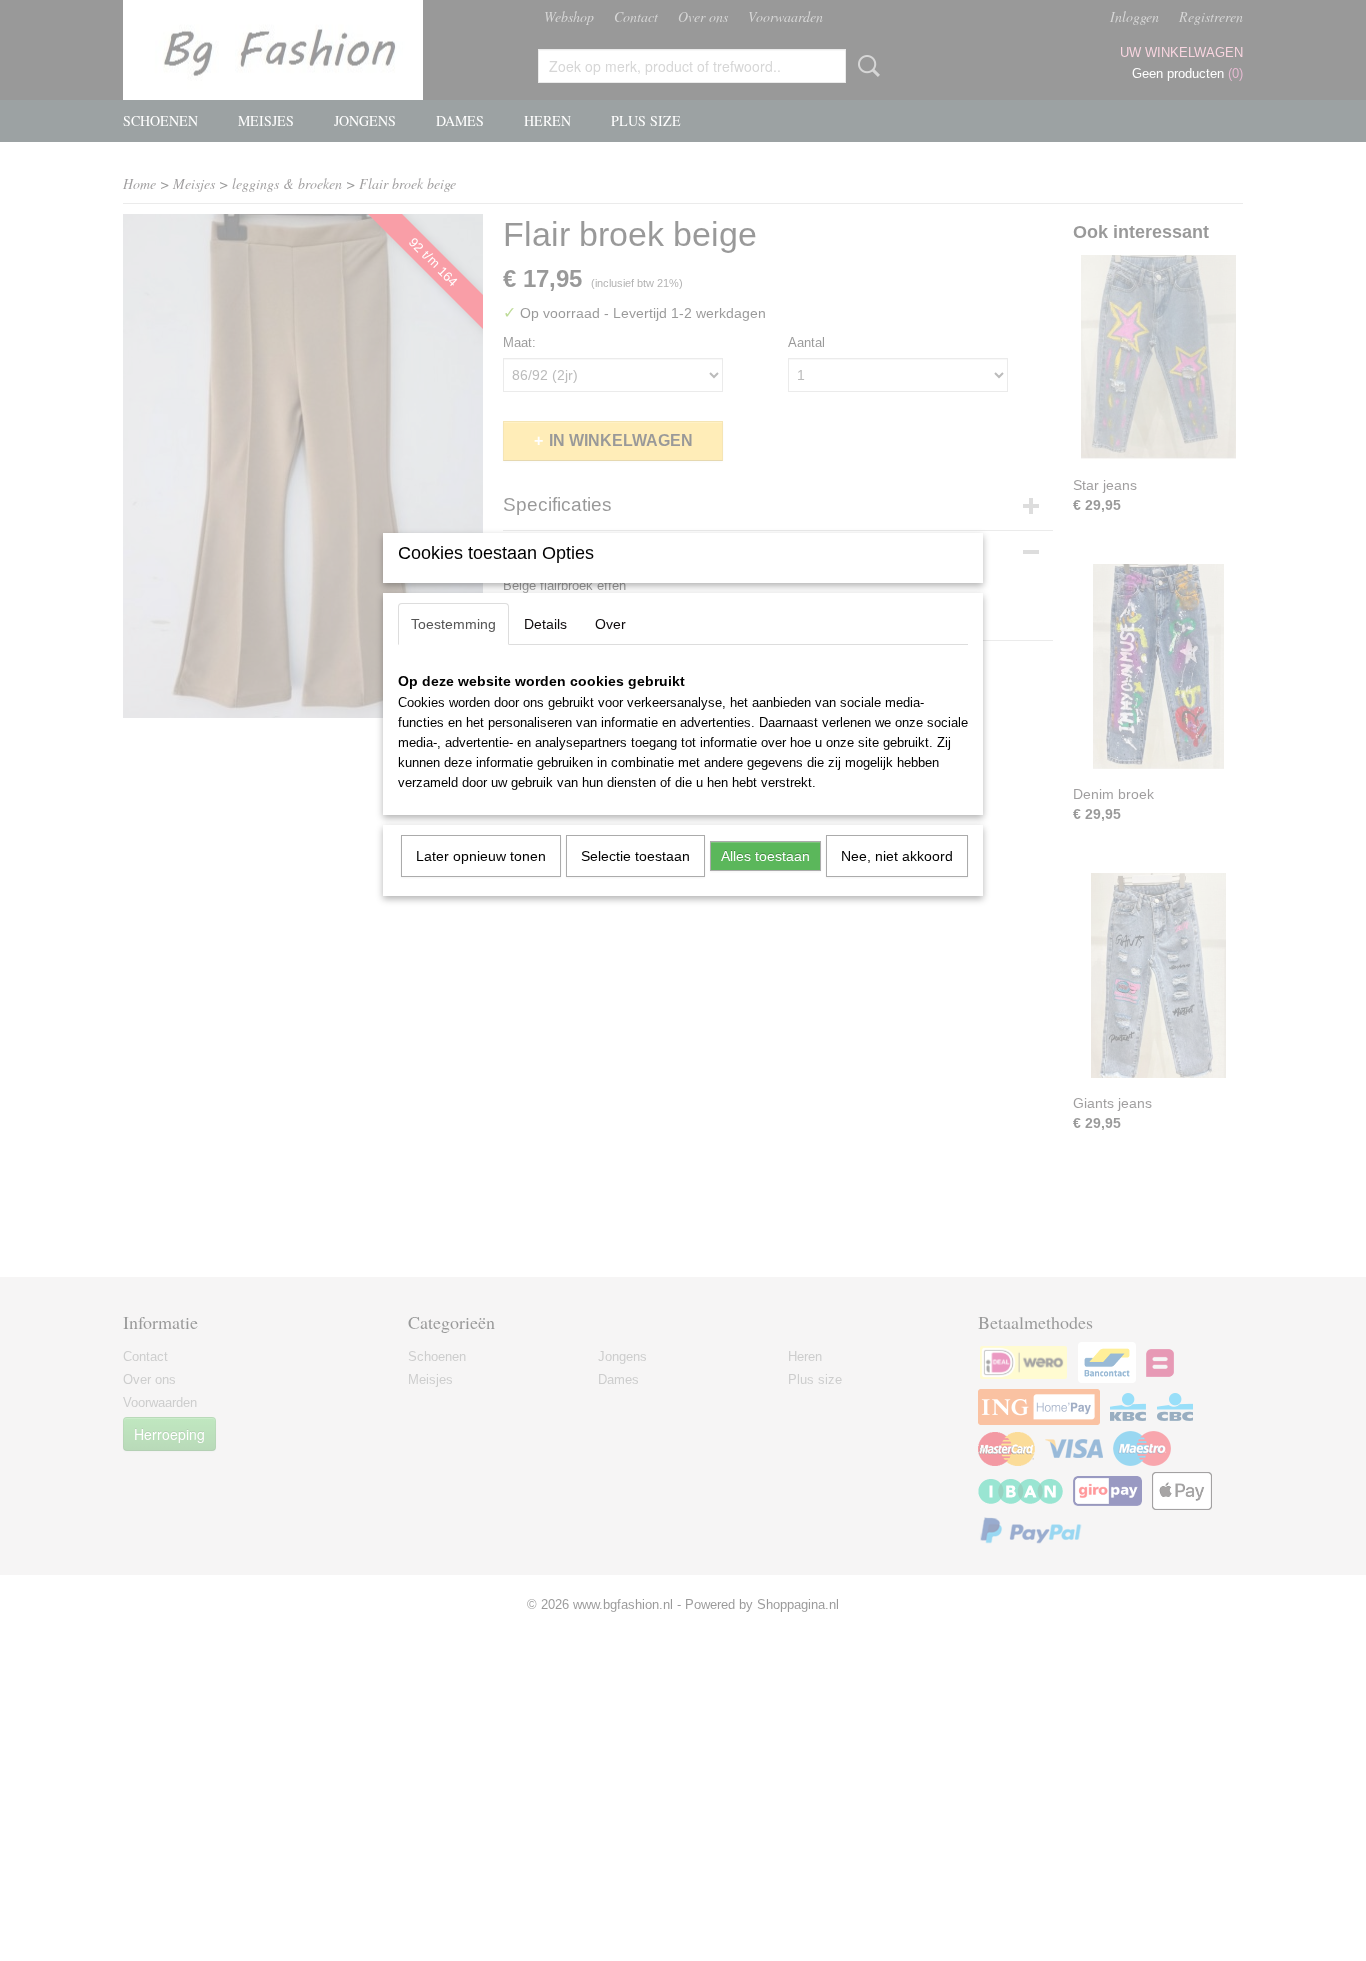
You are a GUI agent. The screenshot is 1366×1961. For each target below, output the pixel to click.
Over (610, 624)
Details (545, 624)
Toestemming (453, 624)
